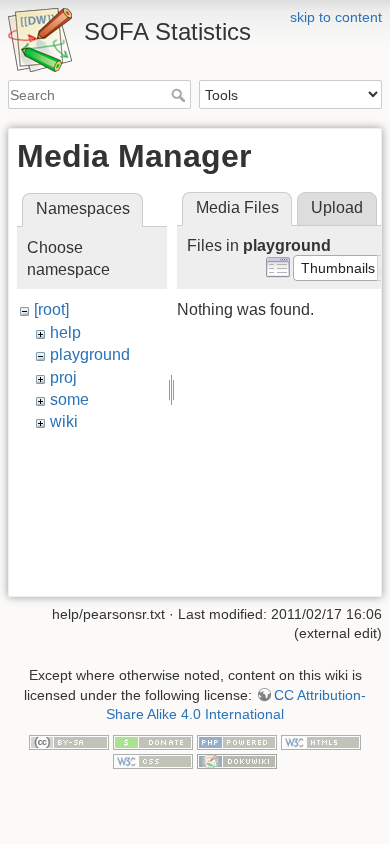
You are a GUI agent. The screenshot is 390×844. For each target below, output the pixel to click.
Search (180, 95)
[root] (51, 309)
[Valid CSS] (153, 761)
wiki (64, 421)
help (65, 332)
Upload (337, 207)
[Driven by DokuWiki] (237, 761)
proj (63, 377)
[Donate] (153, 741)
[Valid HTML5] (321, 741)
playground (90, 354)
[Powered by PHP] (237, 741)
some (69, 399)
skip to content (336, 17)
